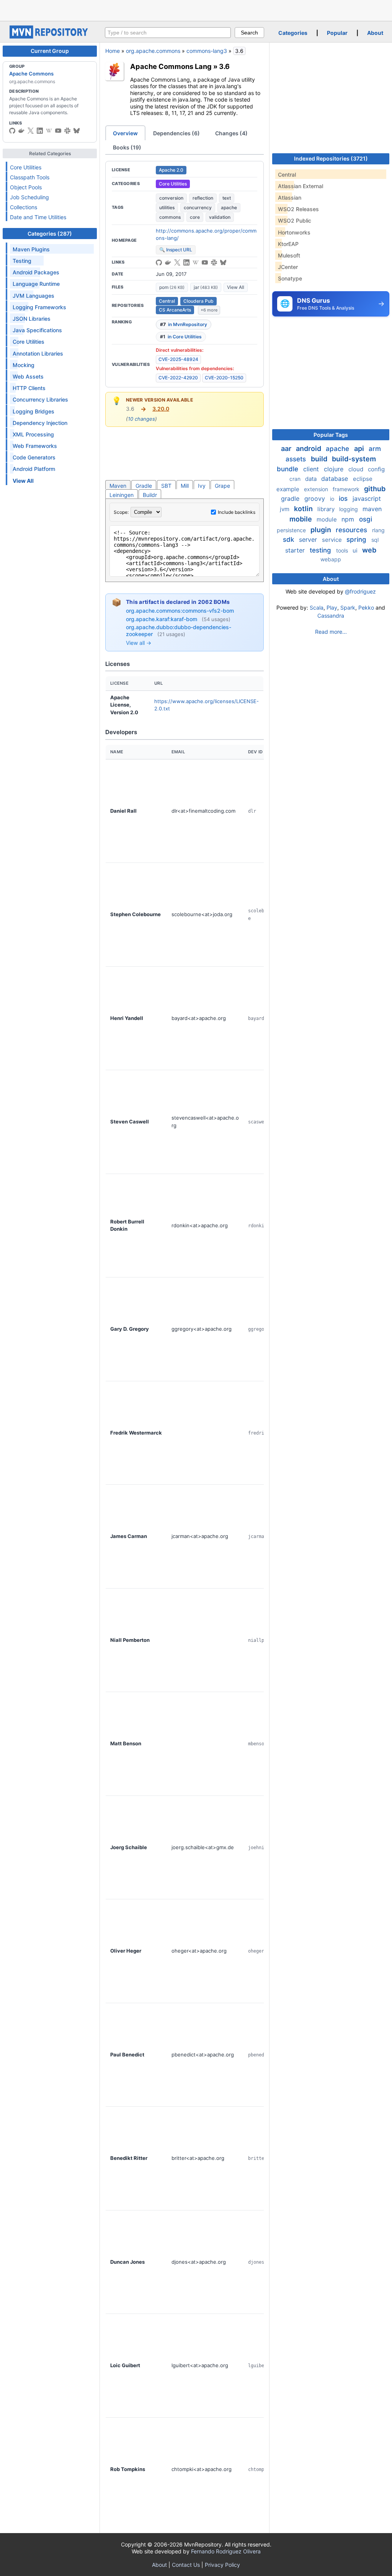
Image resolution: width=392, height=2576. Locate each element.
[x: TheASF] (31, 131)
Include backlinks (237, 512)
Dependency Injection (40, 423)
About (375, 33)
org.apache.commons (153, 51)
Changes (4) (231, 133)
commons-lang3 (207, 51)
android (309, 448)
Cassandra (331, 616)
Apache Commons (31, 74)
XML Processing (33, 434)
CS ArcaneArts (175, 310)
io (333, 499)
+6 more (209, 310)
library (327, 509)
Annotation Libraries (38, 353)
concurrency (198, 207)
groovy (316, 498)
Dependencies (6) (176, 133)
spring (357, 539)
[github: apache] (12, 131)
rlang (378, 530)
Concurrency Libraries (40, 399)
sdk (289, 539)
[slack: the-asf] (67, 131)
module (327, 519)
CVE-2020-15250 (224, 378)
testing (321, 550)
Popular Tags (331, 435)
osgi (366, 519)
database (336, 479)
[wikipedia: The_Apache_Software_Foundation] (49, 131)
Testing (22, 261)
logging (349, 509)
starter (296, 550)
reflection (203, 198)
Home (113, 51)
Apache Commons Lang (171, 66)
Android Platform (34, 469)
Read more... (331, 632)
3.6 (224, 66)
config (376, 469)
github (375, 489)
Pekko (366, 608)
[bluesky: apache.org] (77, 131)
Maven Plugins (31, 249)
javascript (367, 498)
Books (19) (127, 147)
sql (375, 540)
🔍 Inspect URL (176, 250)
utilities (167, 207)
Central (167, 301)
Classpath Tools (30, 177)
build (320, 459)
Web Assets (28, 376)
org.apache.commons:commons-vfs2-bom (180, 611)
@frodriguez (360, 591)
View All (236, 287)
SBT (166, 486)
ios (344, 498)
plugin (322, 530)
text (227, 198)
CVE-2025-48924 (178, 359)
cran (296, 479)
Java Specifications (37, 330)
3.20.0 (161, 409)
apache (229, 207)
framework (347, 489)
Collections (24, 207)
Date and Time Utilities (38, 217)
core (195, 217)
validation (220, 217)
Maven (118, 486)
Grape (222, 486)
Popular (337, 33)
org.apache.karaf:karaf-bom (162, 619)
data (312, 479)
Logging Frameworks (39, 307)
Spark (348, 608)
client (312, 469)
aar (287, 448)
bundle (288, 469)
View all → (139, 643)
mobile (301, 519)
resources (352, 530)
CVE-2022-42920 (178, 378)
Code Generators (34, 457)
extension (317, 489)
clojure (335, 469)
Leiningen (122, 495)
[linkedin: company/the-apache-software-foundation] (40, 131)
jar (206, 287)
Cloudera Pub (198, 301)
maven (372, 509)
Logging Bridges (33, 411)
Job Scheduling (29, 197)
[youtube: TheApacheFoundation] (58, 131)
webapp (331, 559)
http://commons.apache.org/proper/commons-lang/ (206, 234)
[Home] (50, 37)
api (360, 448)
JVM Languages (33, 296)
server (309, 539)
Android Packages (36, 272)
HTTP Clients (29, 388)
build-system (354, 459)
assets (297, 459)
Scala (317, 608)
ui (356, 550)
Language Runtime (36, 284)
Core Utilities (26, 167)
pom (172, 287)
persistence (292, 530)
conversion (171, 198)
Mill (185, 486)
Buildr (150, 495)
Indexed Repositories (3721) (331, 158)
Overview (125, 133)
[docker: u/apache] (21, 131)
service (333, 540)
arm (375, 449)
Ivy (202, 486)
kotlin (304, 509)
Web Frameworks (35, 446)
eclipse (363, 479)
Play (332, 608)
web (369, 550)
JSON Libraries (32, 319)
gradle (291, 498)
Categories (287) (50, 234)
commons (170, 217)
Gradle (144, 486)
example (289, 489)
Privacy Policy (222, 2565)
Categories (293, 33)
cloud (357, 469)
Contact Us (186, 2565)
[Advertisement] (196, 10)
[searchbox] (168, 33)
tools (343, 550)
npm (349, 519)
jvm (285, 509)
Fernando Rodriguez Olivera (226, 2551)
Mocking (24, 365)
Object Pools (26, 187)
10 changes (141, 419)
